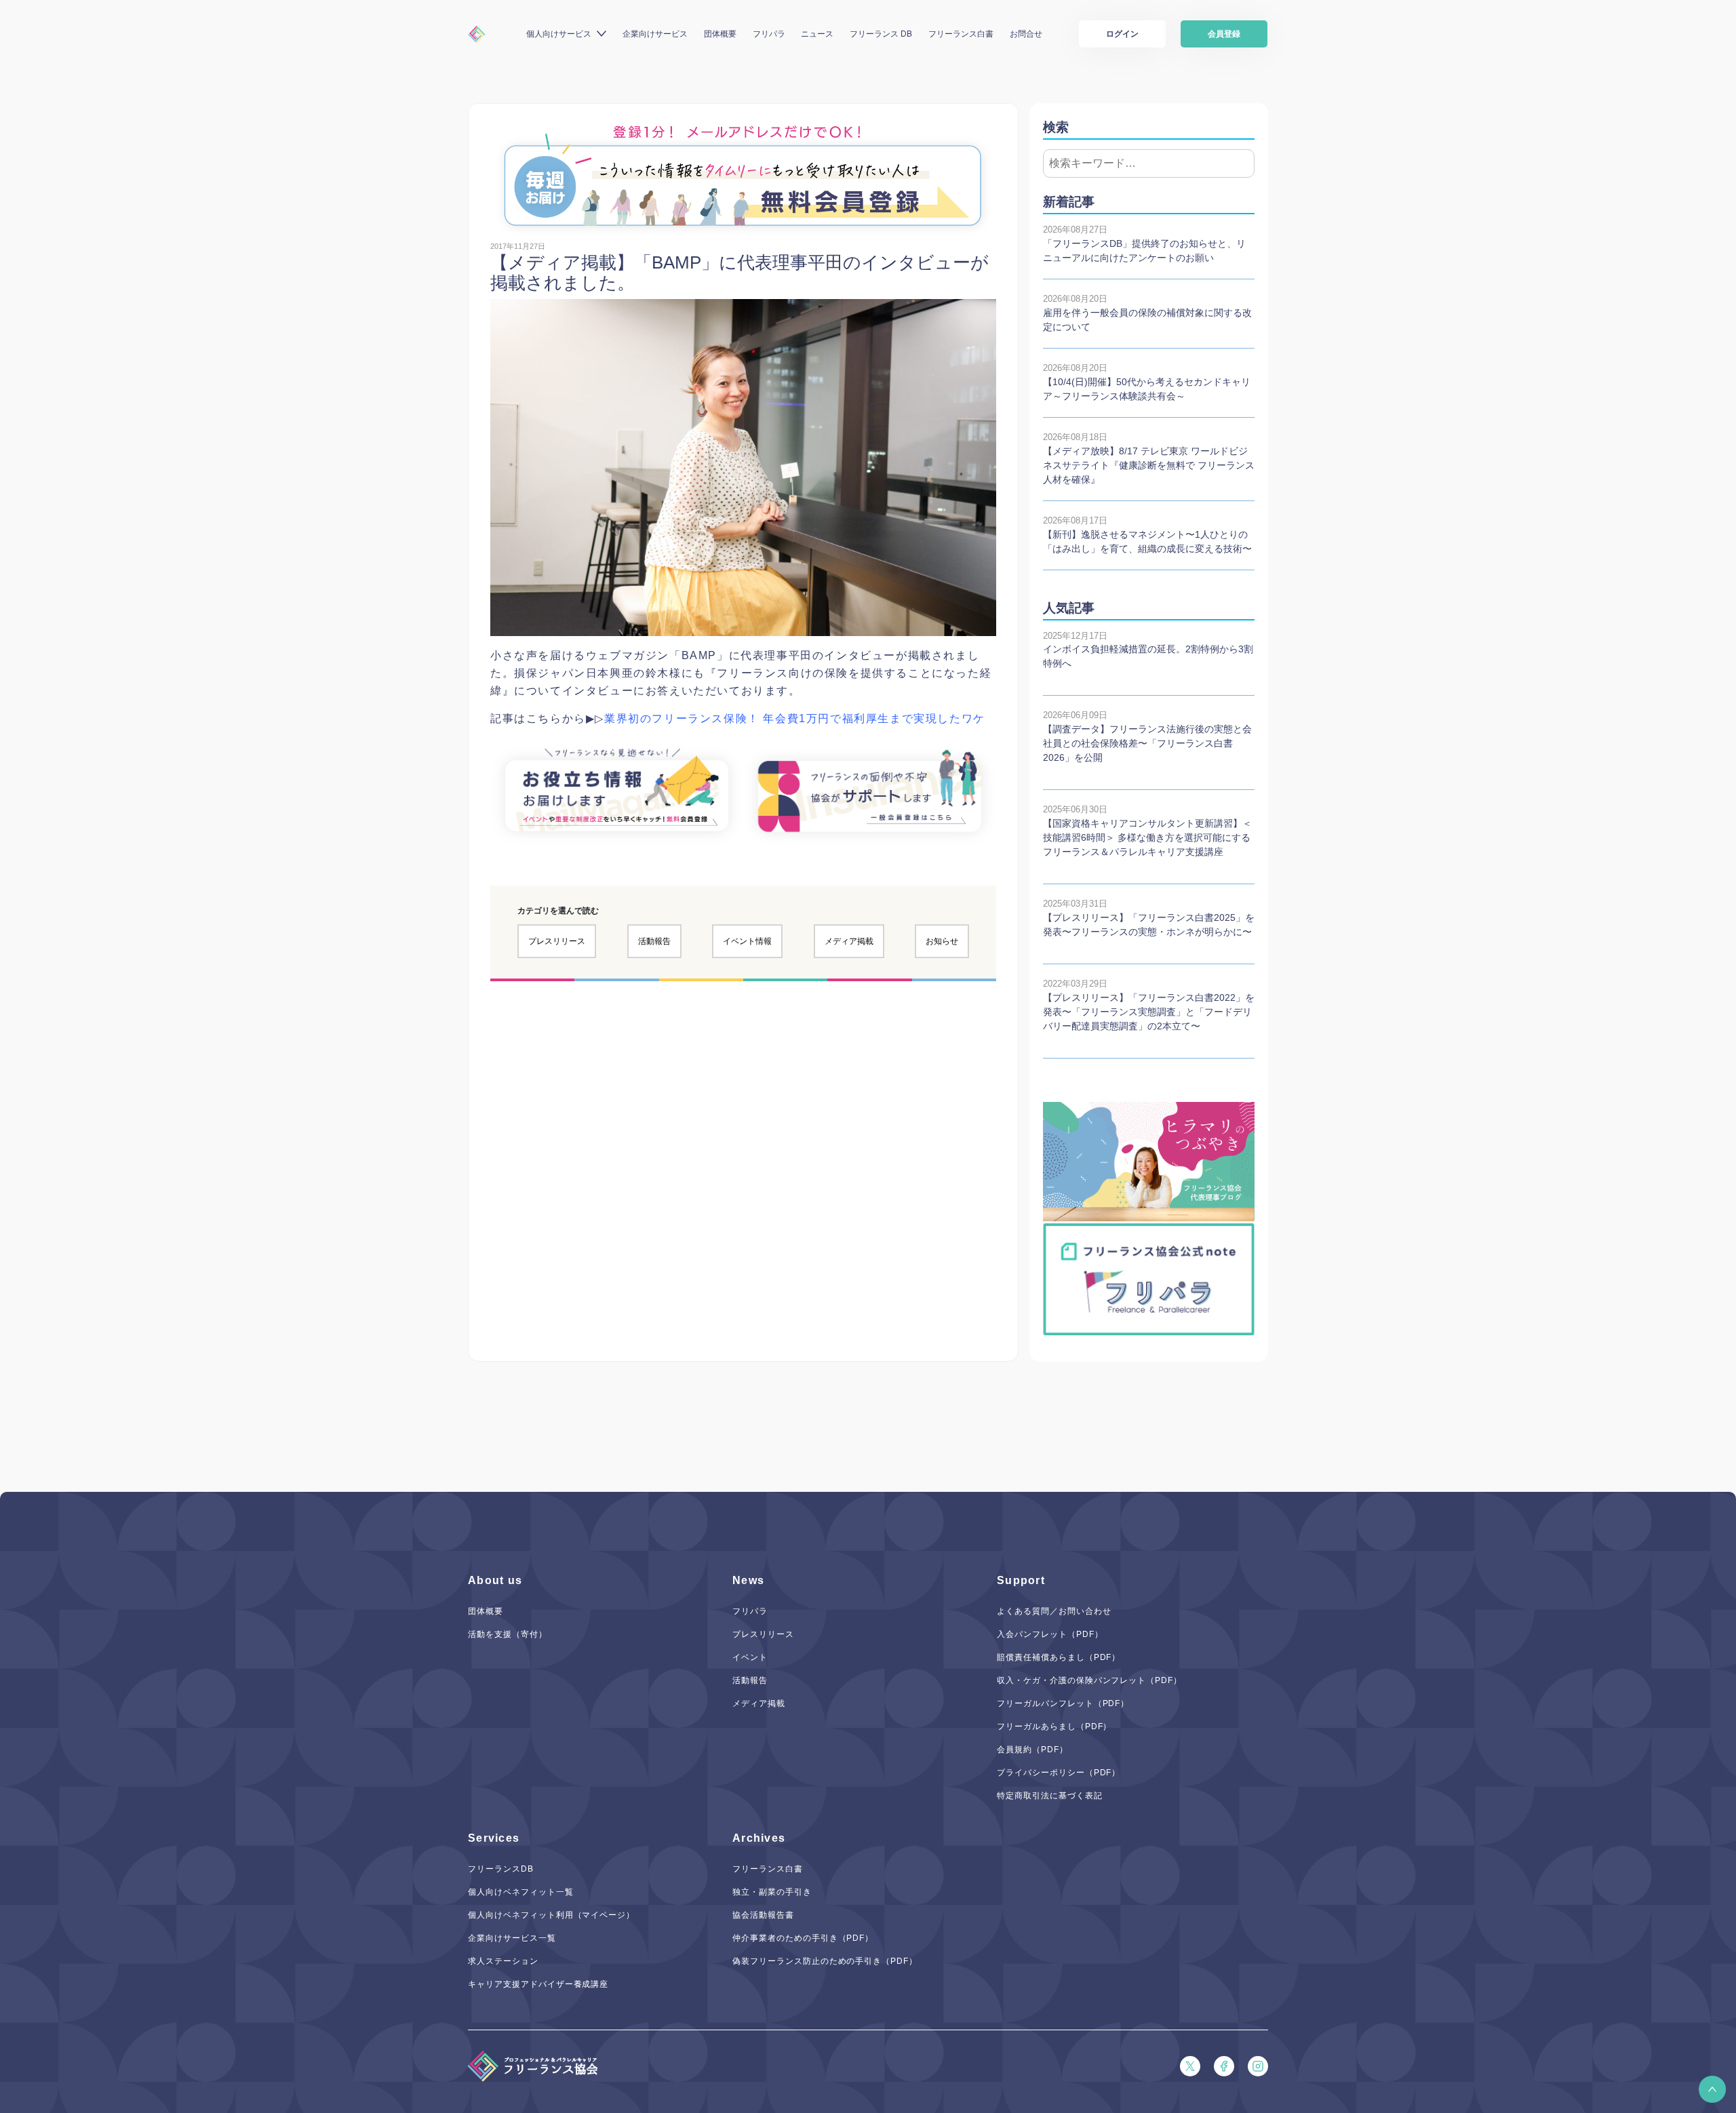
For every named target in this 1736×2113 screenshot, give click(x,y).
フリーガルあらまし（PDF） (1054, 1726)
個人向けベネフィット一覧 (521, 1892)
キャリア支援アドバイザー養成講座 (538, 1984)
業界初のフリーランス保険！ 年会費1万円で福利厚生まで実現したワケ (795, 718)
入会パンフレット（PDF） (1050, 1634)
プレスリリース (557, 941)
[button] (1712, 2089)
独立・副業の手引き (772, 1892)
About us (495, 1580)
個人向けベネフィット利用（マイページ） (551, 1915)
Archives (759, 1838)
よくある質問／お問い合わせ (1054, 1611)
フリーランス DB (881, 34)
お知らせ (942, 941)
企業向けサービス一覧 (512, 1938)
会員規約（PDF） (1032, 1750)
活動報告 (654, 941)
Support (1021, 1580)
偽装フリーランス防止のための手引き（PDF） (825, 1961)
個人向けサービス (559, 34)
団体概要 (720, 34)
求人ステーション (503, 1961)
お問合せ (1026, 34)
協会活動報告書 (763, 1915)
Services (494, 1838)
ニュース (817, 34)
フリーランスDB (501, 1869)
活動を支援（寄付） (508, 1634)
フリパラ (769, 34)
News (748, 1580)
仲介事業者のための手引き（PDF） (803, 1938)
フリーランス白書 (961, 34)
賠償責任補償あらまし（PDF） (1059, 1657)
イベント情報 (747, 941)
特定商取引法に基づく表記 (1050, 1796)
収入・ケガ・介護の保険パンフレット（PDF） (1089, 1680)
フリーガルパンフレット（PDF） (1063, 1703)
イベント (750, 1657)
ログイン (1122, 34)
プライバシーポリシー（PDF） (1059, 1773)
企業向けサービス (655, 34)
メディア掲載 (849, 941)
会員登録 (1224, 34)
